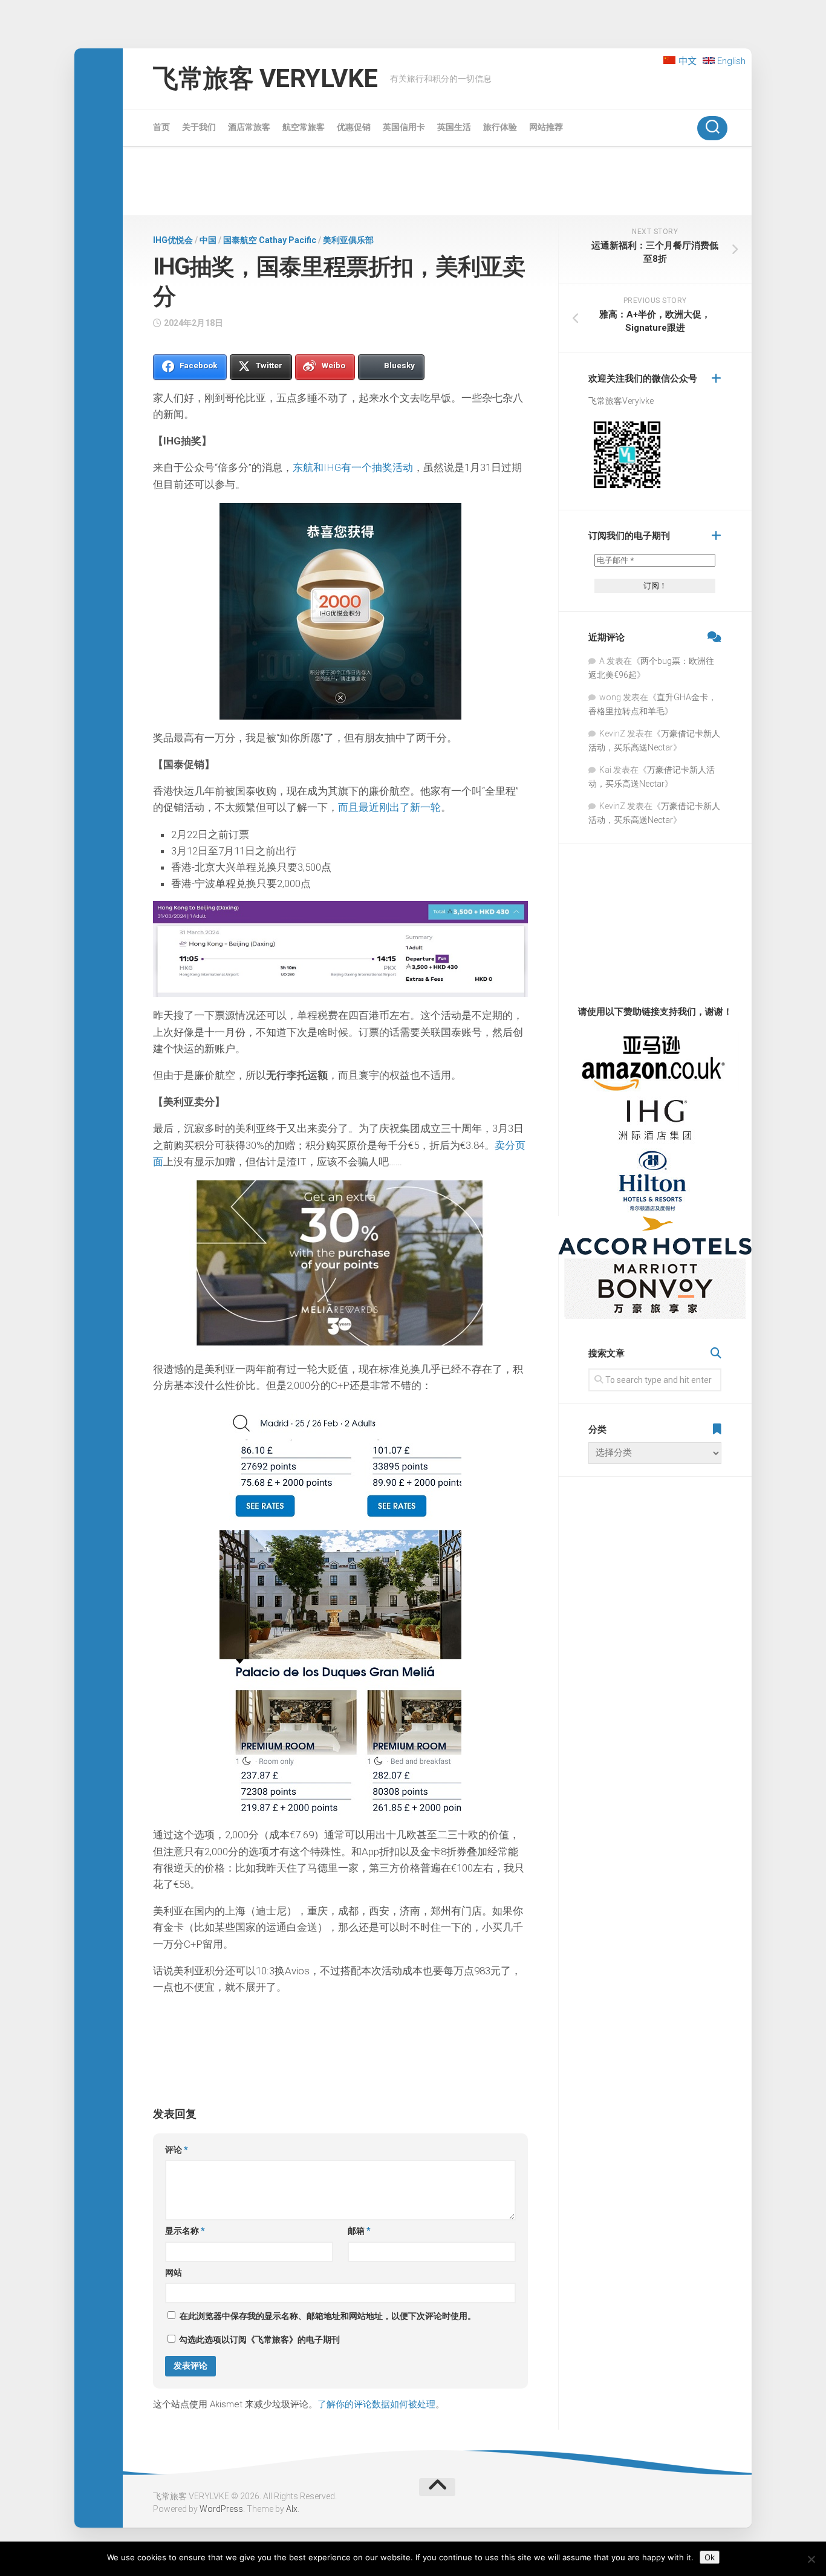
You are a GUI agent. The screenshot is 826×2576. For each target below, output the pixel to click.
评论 (177, 2150)
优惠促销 (354, 127)
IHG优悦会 (173, 240)
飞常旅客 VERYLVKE (265, 78)
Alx (292, 2509)
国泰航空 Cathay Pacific (270, 240)
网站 (174, 2272)
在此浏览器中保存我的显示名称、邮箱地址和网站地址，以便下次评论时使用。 (328, 2316)
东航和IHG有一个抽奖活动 (353, 467)
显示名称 (185, 2231)
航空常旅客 (304, 127)
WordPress (221, 2509)
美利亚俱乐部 (348, 240)
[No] (811, 2559)
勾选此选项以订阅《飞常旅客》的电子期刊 (259, 2340)
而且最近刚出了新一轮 (389, 807)
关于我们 (199, 127)
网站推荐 (546, 127)
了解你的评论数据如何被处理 (376, 2404)
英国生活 (454, 127)
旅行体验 (500, 127)
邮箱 (359, 2231)
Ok (710, 2557)
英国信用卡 (404, 127)
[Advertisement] (437, 183)
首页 (161, 127)
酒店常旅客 (249, 127)
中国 (208, 240)
